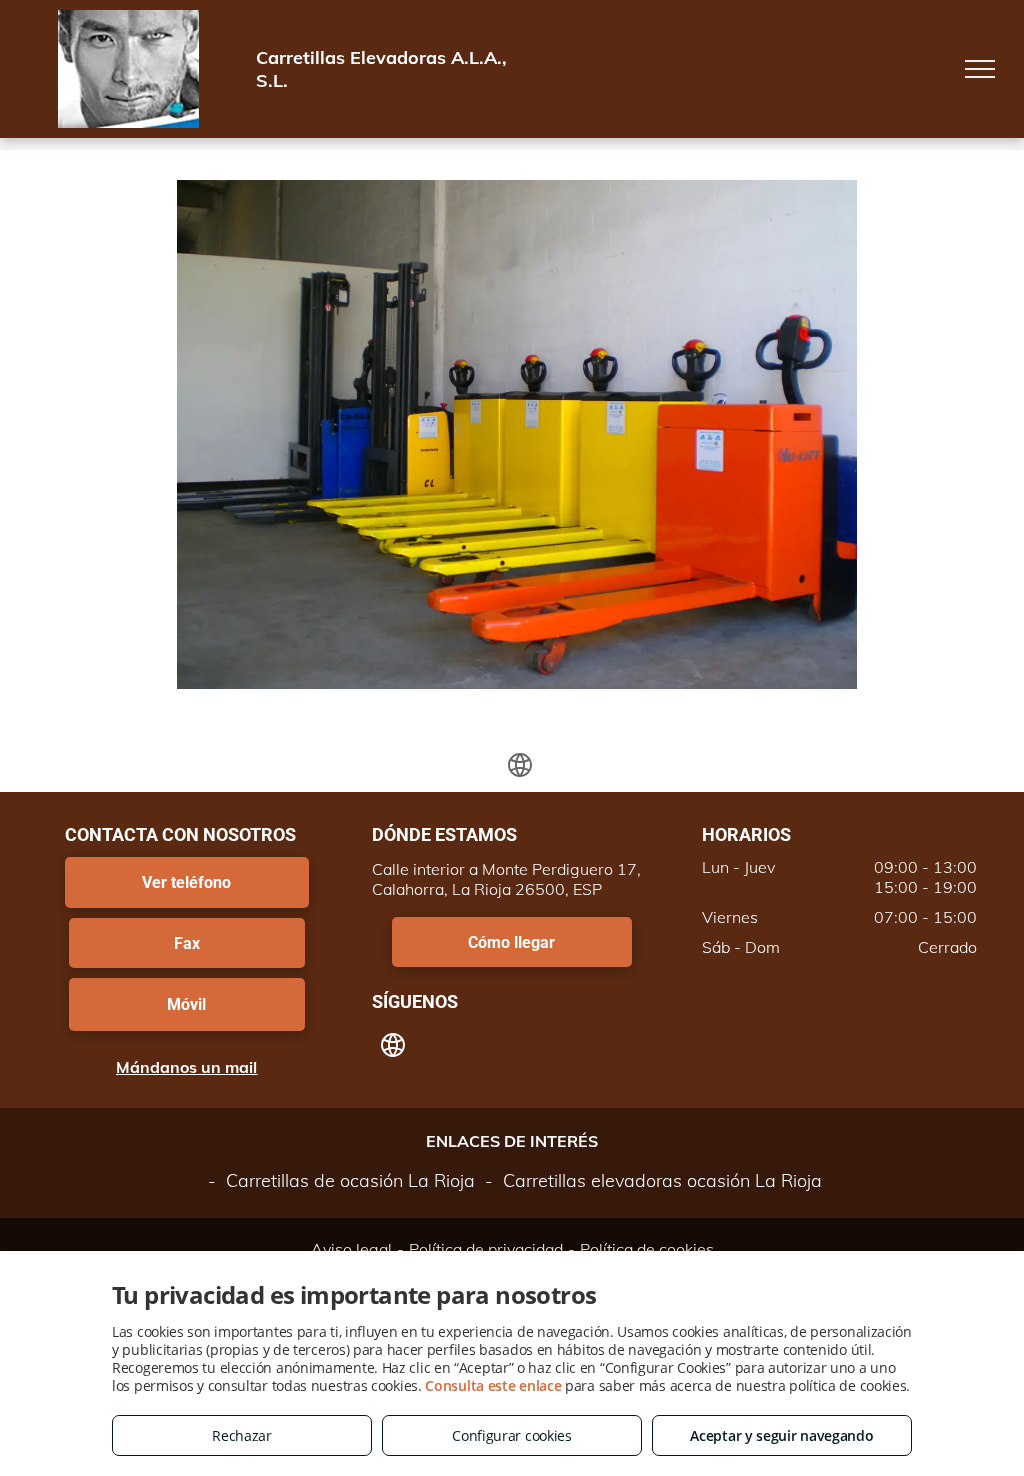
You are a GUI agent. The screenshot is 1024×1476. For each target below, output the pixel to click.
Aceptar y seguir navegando (781, 1435)
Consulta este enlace (493, 1385)
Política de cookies (647, 1249)
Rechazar (242, 1435)
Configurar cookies (512, 1435)
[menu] (980, 69)
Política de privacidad (486, 1249)
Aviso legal (351, 1249)
